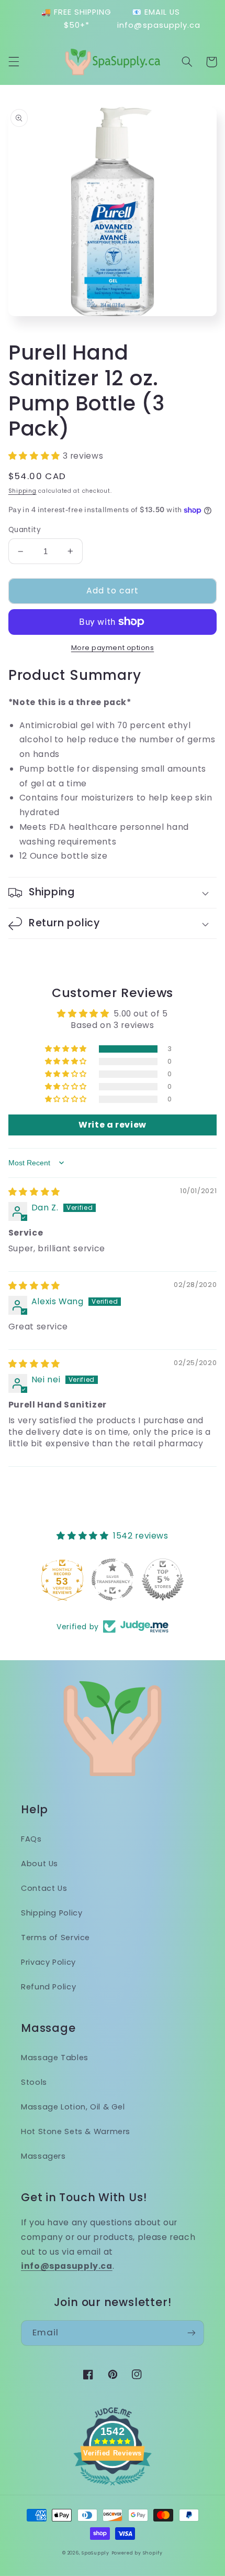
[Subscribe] (192, 2333)
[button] (14, 62)
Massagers (43, 2156)
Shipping (22, 491)
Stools (34, 2082)
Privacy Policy (48, 1962)
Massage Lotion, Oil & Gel (73, 2107)
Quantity (25, 530)
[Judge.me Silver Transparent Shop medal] (113, 1579)
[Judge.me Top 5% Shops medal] (163, 1579)
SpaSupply (95, 2553)
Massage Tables (55, 2058)
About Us (40, 1864)
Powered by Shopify (137, 2553)
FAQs (31, 1839)
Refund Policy (48, 1987)
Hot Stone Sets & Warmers (76, 2131)
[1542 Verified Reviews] (113, 2487)
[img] (34, 1192)
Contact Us (44, 1888)
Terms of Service (55, 1938)
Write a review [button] (113, 1125)
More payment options (113, 648)
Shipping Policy (52, 1913)
